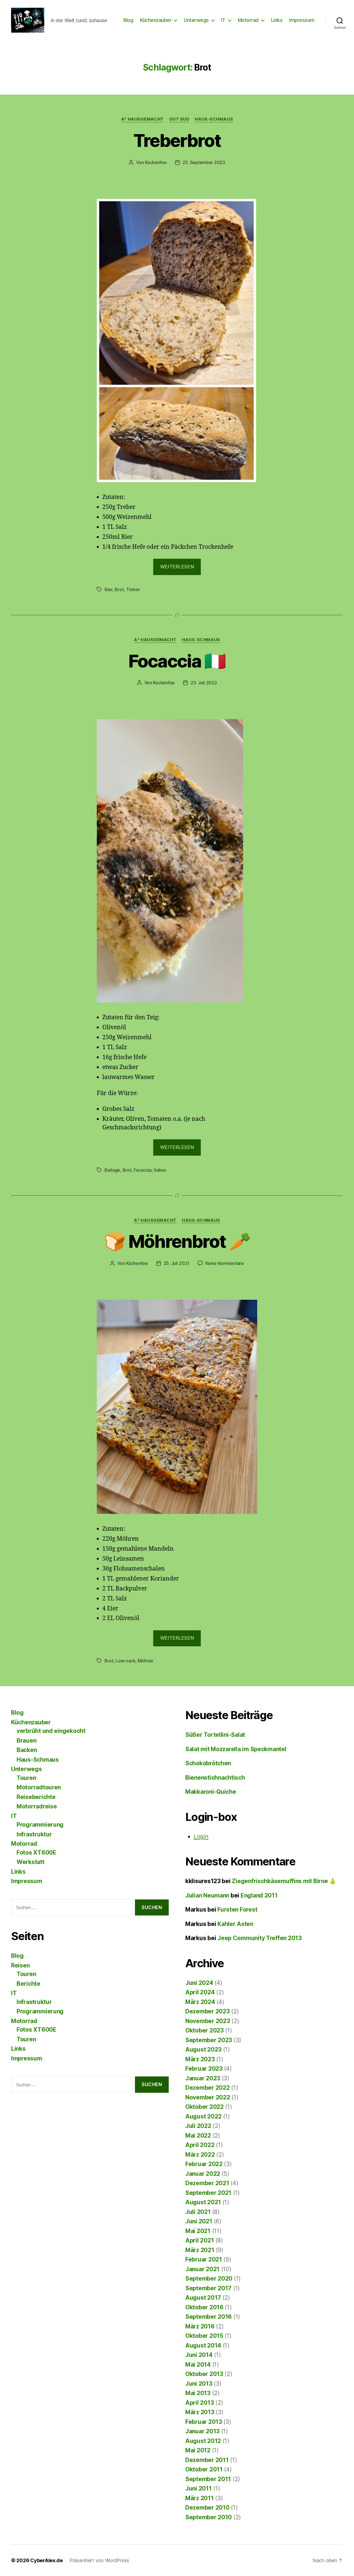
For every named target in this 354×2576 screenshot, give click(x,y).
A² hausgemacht (142, 119)
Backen (27, 1750)
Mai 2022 (198, 2136)
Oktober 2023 (205, 2030)
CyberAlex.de (46, 2560)
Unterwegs (196, 20)
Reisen (20, 1965)
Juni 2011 (199, 2488)
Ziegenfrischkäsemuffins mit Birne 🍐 (284, 1881)
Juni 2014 (199, 2355)
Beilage (112, 1170)
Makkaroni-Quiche (211, 1792)
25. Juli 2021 (177, 1263)
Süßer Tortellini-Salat (215, 1735)
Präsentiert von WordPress (99, 2560)
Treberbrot (177, 140)
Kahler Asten (235, 1924)
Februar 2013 (204, 2422)
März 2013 (200, 2412)
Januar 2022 (203, 2174)
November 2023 (208, 2021)
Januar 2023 (203, 2078)
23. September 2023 (204, 162)
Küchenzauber (156, 20)
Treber (133, 589)
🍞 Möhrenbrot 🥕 (177, 1241)
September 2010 (209, 2517)
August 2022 (203, 2116)
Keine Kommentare (225, 1263)
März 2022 (200, 2155)
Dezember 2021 (207, 2183)
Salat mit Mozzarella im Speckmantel (236, 1749)
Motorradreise (37, 1806)
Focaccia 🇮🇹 (177, 661)
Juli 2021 (198, 2212)
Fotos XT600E (37, 1853)
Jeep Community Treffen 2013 (260, 1938)
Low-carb (125, 1661)
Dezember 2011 (207, 2460)
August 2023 (203, 2049)
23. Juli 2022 (204, 683)
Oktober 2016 (204, 2307)
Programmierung (40, 1825)
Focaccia (143, 1170)
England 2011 (259, 1895)
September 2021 (208, 2193)
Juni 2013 (199, 2384)
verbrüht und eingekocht (51, 1731)
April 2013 (200, 2403)
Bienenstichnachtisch (215, 1778)
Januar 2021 (202, 2269)
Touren (26, 1778)
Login (201, 1837)
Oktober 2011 (204, 2469)
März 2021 (200, 2250)
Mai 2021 (198, 2231)
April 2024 (200, 1992)
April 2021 (200, 2240)
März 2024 (200, 2002)
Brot (119, 589)
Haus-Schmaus (214, 119)
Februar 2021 (204, 2259)
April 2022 (200, 2145)
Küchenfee (156, 162)
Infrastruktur (34, 1834)
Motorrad (248, 20)
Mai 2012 (198, 2450)
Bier (109, 589)
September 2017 (208, 2288)
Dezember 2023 (208, 2011)
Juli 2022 (198, 2126)
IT (223, 20)
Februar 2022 (204, 2164)
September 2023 (209, 2040)
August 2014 (203, 2345)
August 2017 (203, 2298)
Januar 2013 (202, 2431)
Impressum (302, 20)
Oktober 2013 (204, 2374)
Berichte (28, 1984)
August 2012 (203, 2441)
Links (277, 20)
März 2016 (200, 2326)
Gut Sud (179, 119)
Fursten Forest (237, 1910)
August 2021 (203, 2202)
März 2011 (200, 2498)
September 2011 (208, 2479)
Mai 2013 (198, 2393)
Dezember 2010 (207, 2508)
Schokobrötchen (208, 1763)
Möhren (145, 1661)
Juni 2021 (199, 2221)
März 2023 (200, 2059)
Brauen (26, 1741)
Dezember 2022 (208, 2088)
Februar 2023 (204, 2069)
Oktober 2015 (204, 2336)
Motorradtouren (39, 1787)
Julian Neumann (207, 1895)
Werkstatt (31, 1862)
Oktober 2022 (205, 2107)
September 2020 (209, 2279)
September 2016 (209, 2317)
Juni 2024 (199, 1983)
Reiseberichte (36, 1797)
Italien (160, 1170)
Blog (128, 20)
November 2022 (208, 2097)
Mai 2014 (198, 2365)
